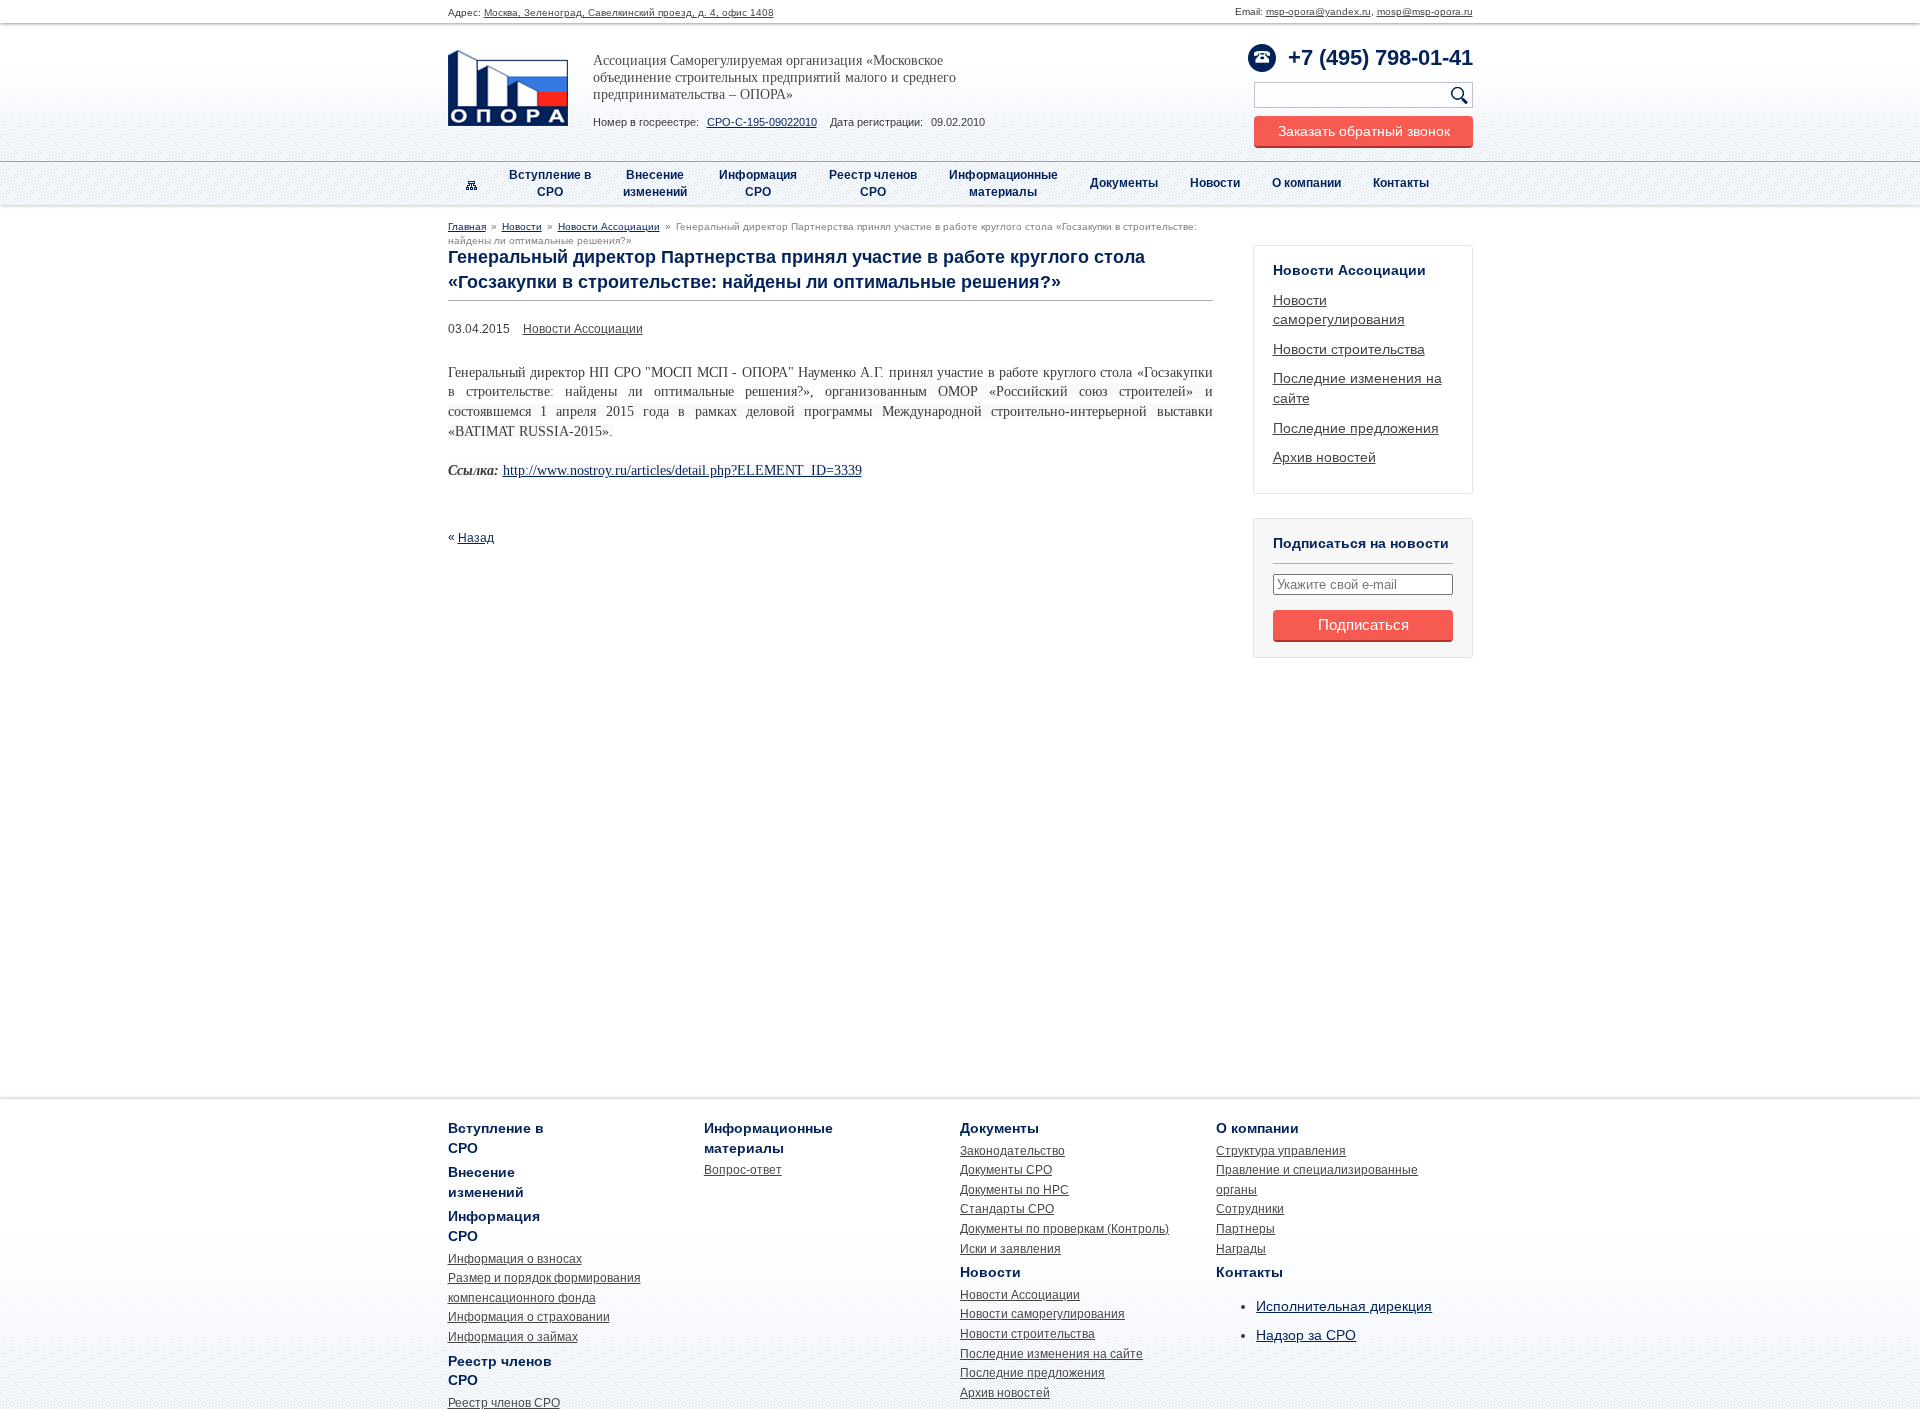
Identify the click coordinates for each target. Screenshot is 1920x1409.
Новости (1215, 183)
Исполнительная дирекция (1344, 1306)
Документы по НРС (1014, 1190)
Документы (1124, 183)
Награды (1241, 1249)
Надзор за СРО (1306, 1335)
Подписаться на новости (1361, 543)
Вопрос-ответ (743, 1170)
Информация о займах (513, 1337)
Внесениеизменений (655, 183)
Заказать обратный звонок (1364, 131)
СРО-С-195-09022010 (762, 122)
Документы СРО (1006, 1170)
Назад (476, 538)
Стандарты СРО (1007, 1209)
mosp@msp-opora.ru (1425, 11)
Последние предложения (1356, 428)
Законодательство (1012, 1151)
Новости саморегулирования (1042, 1314)
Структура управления (1281, 1151)
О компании (1306, 183)
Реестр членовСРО (873, 183)
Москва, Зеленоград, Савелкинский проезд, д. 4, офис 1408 (629, 12)
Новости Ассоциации (609, 226)
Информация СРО (758, 183)
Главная (467, 226)
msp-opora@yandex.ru (1318, 11)
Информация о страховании (529, 1317)
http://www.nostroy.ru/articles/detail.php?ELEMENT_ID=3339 (682, 470)
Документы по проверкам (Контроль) (1064, 1229)
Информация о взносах (515, 1259)
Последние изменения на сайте (1051, 1354)
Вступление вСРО (550, 183)
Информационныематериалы (1003, 183)
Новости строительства (1349, 349)
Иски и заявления (1010, 1249)
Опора (508, 88)
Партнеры (1245, 1229)
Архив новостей (1324, 457)
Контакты (1401, 183)
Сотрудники (1250, 1209)
